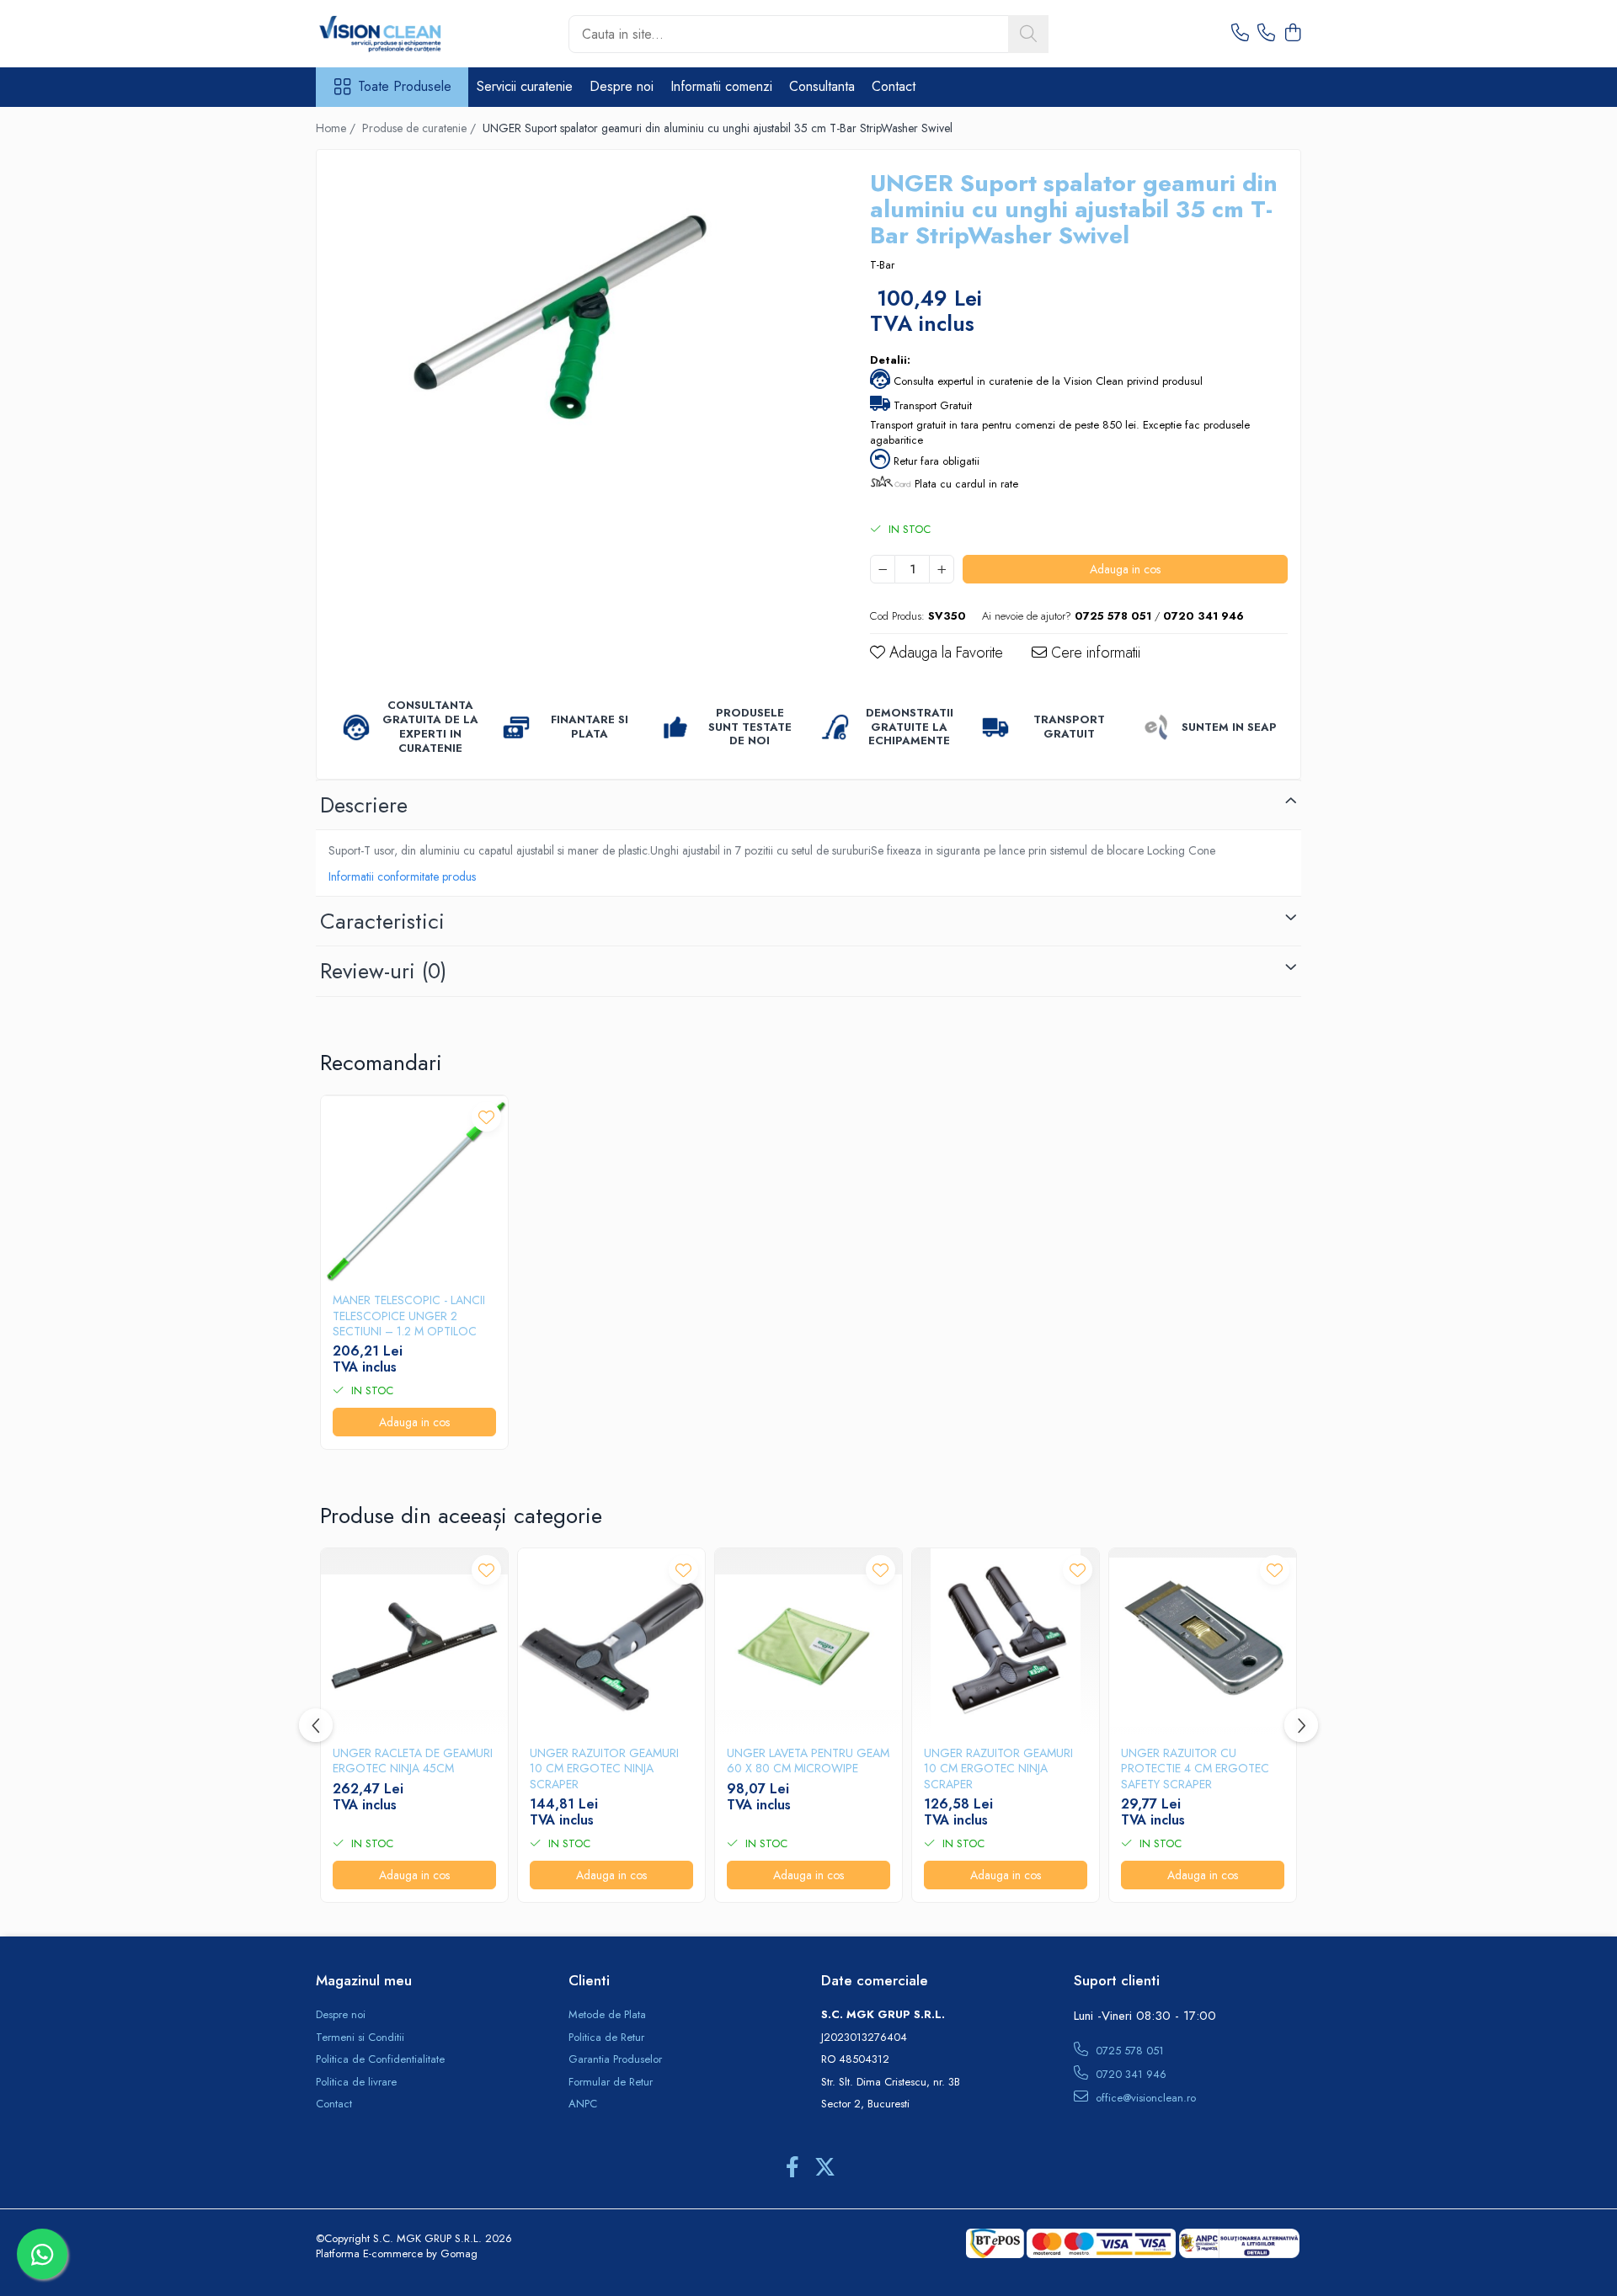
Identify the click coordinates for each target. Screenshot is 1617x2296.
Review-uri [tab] (383, 971)
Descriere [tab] (364, 805)
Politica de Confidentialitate (380, 2059)
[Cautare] (1028, 34)
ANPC (583, 2104)
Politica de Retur (606, 2038)
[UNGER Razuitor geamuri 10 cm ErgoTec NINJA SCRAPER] (611, 1642)
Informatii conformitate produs (402, 876)
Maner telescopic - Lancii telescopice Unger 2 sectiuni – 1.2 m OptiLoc (409, 1316)
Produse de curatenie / (421, 128)
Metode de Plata (607, 2015)
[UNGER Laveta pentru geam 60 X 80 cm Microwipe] (808, 1642)
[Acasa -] (400, 34)
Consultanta (822, 86)
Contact (894, 86)
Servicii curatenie (525, 86)
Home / (337, 128)
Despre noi (622, 86)
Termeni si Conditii (360, 2038)
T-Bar (882, 265)
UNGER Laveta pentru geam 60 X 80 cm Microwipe (808, 1761)
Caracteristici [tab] (382, 921)
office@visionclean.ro (1144, 2098)
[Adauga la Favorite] (486, 1117)
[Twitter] (825, 2168)
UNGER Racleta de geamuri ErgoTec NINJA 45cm (413, 1761)
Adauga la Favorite (944, 653)
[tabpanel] (579, 328)
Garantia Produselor (615, 2059)
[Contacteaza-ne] (1240, 34)
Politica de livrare (356, 2082)
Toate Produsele (405, 87)
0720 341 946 (1129, 2074)
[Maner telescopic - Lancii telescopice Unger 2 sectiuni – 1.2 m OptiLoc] (414, 1189)
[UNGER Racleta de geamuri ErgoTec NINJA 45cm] (414, 1642)
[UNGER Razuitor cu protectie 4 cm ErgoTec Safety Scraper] (1203, 1642)
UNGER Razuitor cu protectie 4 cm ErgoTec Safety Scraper (1195, 1769)
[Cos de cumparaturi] (1292, 34)
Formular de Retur (611, 2082)
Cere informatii (1094, 653)
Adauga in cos (1125, 569)
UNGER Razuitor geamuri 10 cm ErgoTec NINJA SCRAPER (604, 1769)
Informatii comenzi (721, 86)
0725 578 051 (1128, 2051)
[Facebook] (792, 2168)
